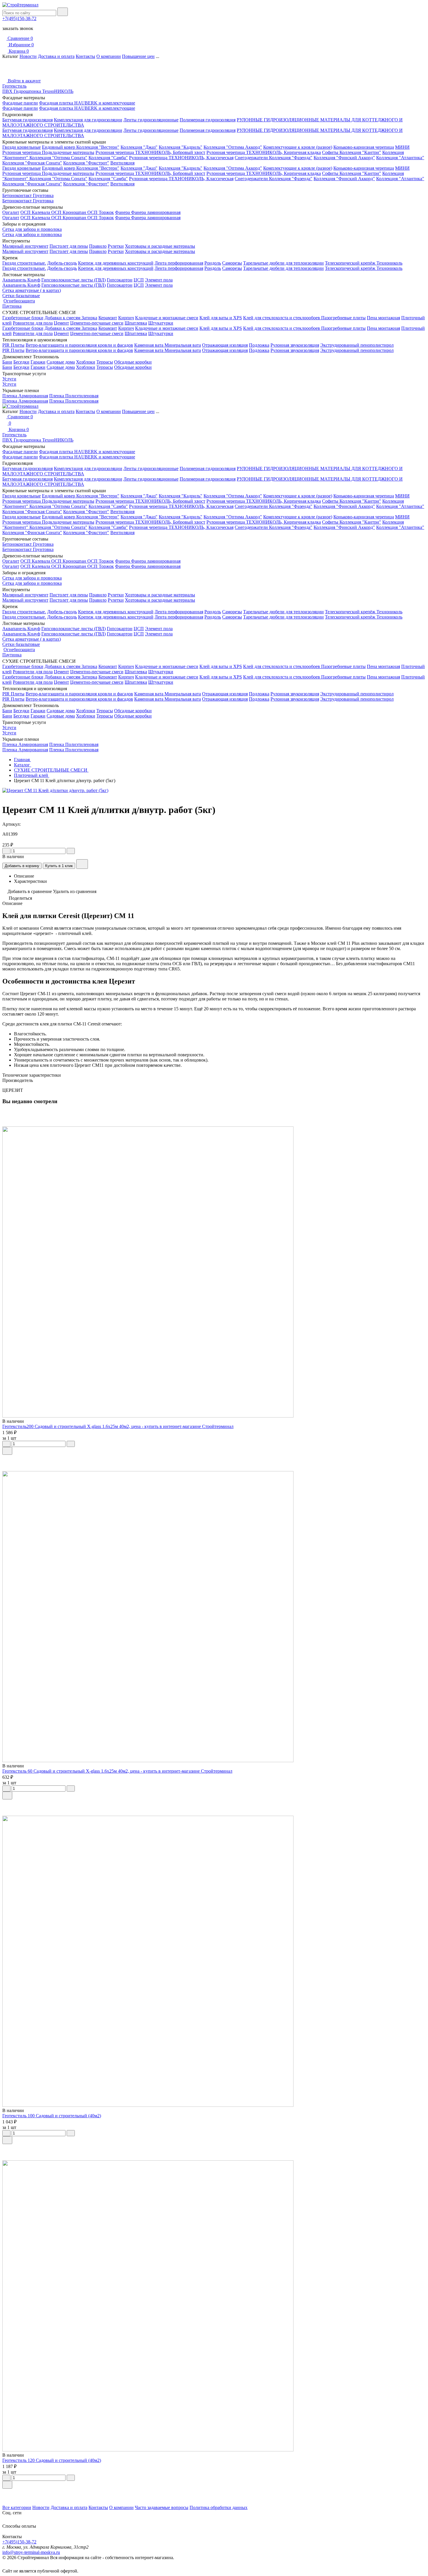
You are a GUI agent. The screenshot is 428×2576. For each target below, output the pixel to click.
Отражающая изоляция (225, 345)
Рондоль (213, 263)
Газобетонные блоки (23, 318)
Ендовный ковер (59, 147)
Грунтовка (43, 195)
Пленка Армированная (25, 396)
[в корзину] (7, 1451)
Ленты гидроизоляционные (151, 120)
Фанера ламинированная (156, 212)
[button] (214, 2493)
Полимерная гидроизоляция (208, 120)
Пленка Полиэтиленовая (74, 396)
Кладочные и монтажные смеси (167, 318)
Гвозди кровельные (22, 147)
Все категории (17, 2507)
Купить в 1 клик (59, 866)
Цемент (61, 323)
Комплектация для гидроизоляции (88, 120)
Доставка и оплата (56, 56)
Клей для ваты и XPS (221, 318)
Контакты (85, 56)
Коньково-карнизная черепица (364, 147)
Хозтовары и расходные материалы (160, 246)
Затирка (89, 318)
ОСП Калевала (36, 212)
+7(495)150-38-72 (19, 18)
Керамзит (108, 318)
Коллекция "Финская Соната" (32, 163)
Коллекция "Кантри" (360, 152)
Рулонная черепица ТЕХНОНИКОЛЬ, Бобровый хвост (150, 152)
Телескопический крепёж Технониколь (364, 263)
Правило (98, 246)
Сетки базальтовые (21, 296)
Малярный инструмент (25, 246)
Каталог (23, 765)
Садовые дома (61, 362)
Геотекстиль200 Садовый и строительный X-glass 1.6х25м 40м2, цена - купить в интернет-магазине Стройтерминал (118, 1426)
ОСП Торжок (101, 212)
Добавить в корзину (22, 866)
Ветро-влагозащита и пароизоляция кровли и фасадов (79, 345)
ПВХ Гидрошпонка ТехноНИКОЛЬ (38, 91)
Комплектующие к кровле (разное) (298, 147)
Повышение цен (138, 56)
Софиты (331, 152)
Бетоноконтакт (18, 195)
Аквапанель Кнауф (21, 280)
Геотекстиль (14, 86)
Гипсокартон (120, 280)
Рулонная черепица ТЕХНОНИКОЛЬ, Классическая (181, 158)
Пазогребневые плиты (343, 318)
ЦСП (139, 280)
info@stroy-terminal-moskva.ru (31, 2552)
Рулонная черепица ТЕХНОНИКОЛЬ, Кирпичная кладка (264, 152)
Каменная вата (149, 345)
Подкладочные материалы (68, 152)
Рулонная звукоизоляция (295, 345)
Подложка (259, 345)
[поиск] (63, 12)
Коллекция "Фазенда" (291, 158)
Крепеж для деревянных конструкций (116, 263)
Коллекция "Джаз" (139, 147)
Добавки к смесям (63, 318)
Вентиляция (122, 163)
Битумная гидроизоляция (28, 120)
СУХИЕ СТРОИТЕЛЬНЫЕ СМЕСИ (51, 770)
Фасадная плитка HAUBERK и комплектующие (87, 103)
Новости (28, 56)
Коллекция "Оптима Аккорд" (233, 147)
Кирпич (126, 318)
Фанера (123, 212)
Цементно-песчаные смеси (97, 323)
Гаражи (38, 362)
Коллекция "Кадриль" (181, 147)
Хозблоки (86, 362)
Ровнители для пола (33, 323)
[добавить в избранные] (82, 864)
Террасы (105, 362)
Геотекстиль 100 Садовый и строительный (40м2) (52, 2116)
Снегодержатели (252, 158)
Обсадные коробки (133, 362)
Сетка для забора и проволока (32, 229)
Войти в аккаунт (24, 81)
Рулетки (116, 246)
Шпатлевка (136, 323)
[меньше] (6, 851)
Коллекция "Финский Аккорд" (344, 158)
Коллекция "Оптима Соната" (58, 158)
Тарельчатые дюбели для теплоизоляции (283, 263)
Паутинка (12, 306)
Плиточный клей (32, 775)
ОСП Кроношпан (69, 212)
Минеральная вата (183, 345)
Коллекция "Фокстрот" (86, 163)
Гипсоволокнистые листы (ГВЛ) (74, 280)
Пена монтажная (383, 318)
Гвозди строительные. (24, 263)
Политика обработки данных (219, 2507)
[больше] (71, 851)
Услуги (9, 379)
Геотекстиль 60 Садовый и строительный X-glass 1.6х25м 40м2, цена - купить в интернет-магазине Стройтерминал (117, 1771)
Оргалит (11, 212)
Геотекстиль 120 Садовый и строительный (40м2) (52, 2460)
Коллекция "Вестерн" (98, 147)
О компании (109, 56)
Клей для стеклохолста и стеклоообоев (282, 318)
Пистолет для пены (69, 246)
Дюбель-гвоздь (62, 263)
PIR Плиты (13, 345)
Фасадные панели (20, 103)
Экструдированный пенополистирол (357, 345)
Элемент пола (159, 280)
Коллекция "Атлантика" (400, 158)
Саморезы (232, 263)
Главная (22, 760)
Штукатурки (161, 323)
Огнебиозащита (19, 301)
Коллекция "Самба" (108, 158)
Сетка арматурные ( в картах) (32, 290)
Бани (7, 362)
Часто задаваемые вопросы (162, 2507)
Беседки (21, 362)
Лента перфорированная (179, 263)
